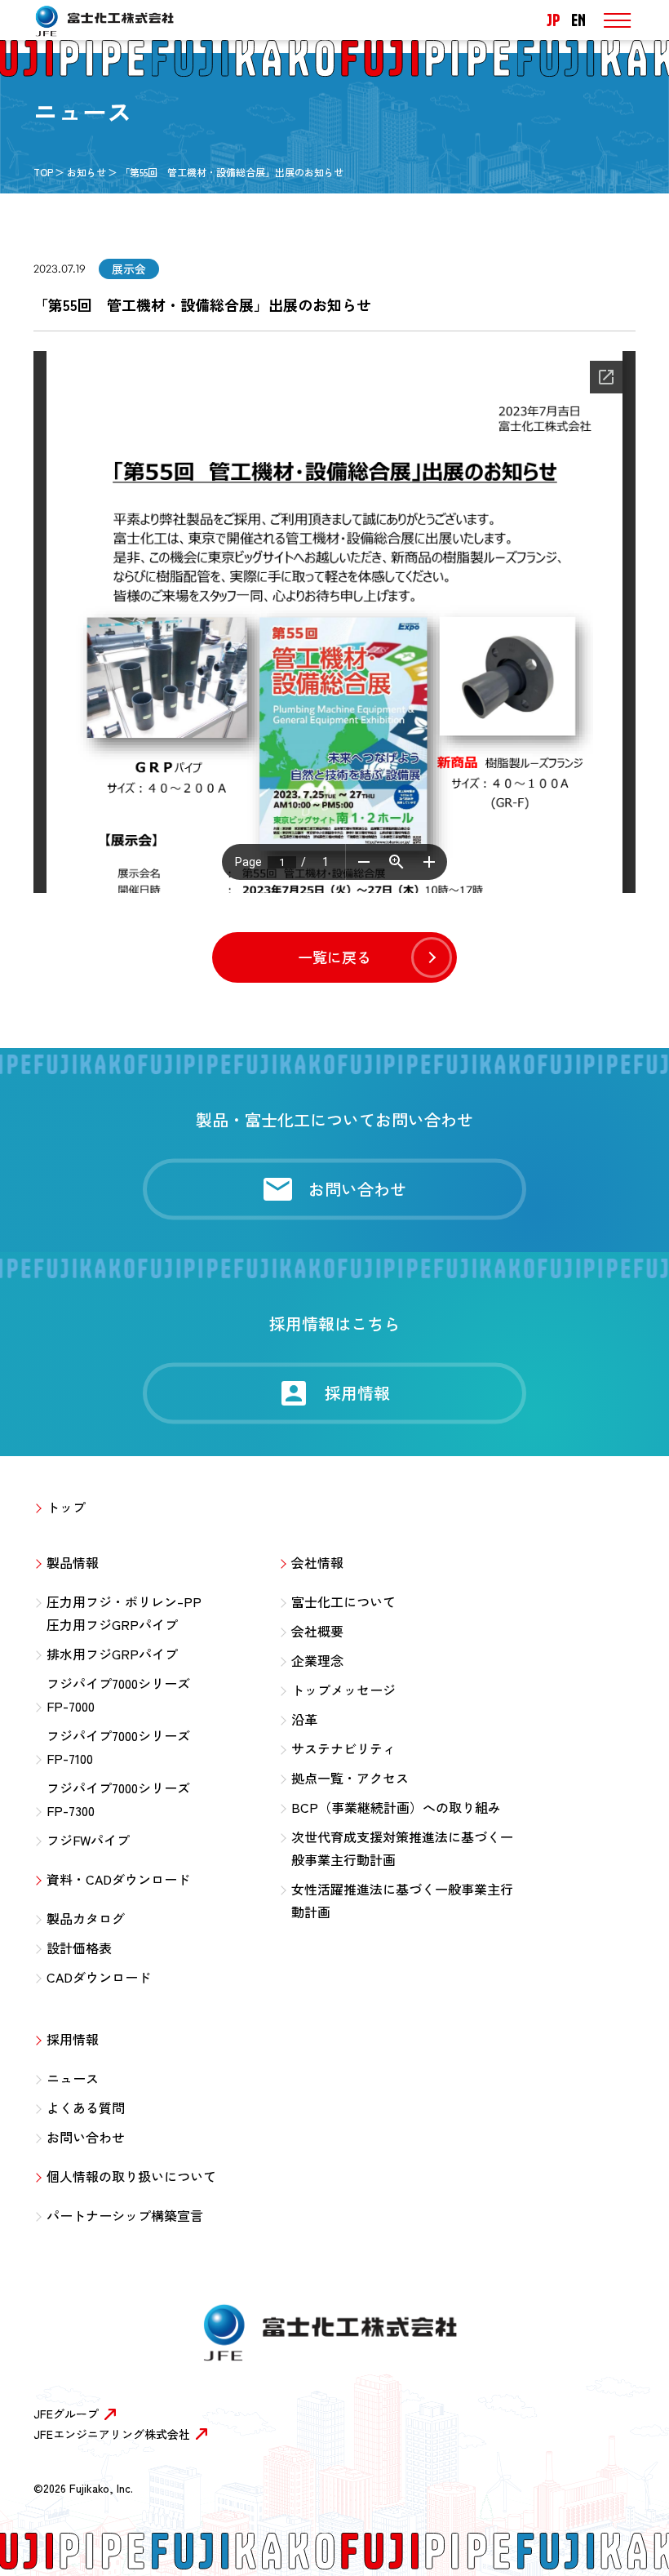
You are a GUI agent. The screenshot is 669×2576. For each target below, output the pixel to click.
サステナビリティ (343, 1748)
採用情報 (73, 2039)
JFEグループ (66, 2414)
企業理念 (317, 1660)
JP (553, 20)
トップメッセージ (343, 1690)
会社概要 (317, 1631)
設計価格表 (79, 1948)
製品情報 (73, 1562)
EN (578, 20)
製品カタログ (86, 1918)
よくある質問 (86, 2107)
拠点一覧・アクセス (350, 1778)
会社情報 (317, 1562)
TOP (43, 172)
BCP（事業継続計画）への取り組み (396, 1807)
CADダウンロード (99, 1977)
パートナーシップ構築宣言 (125, 2215)
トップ (66, 1507)
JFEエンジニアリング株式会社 (112, 2434)
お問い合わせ (86, 2137)
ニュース (73, 2078)
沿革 (304, 1719)
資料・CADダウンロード (118, 1879)
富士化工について (343, 1601)
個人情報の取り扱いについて (131, 2176)
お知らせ (86, 172)
